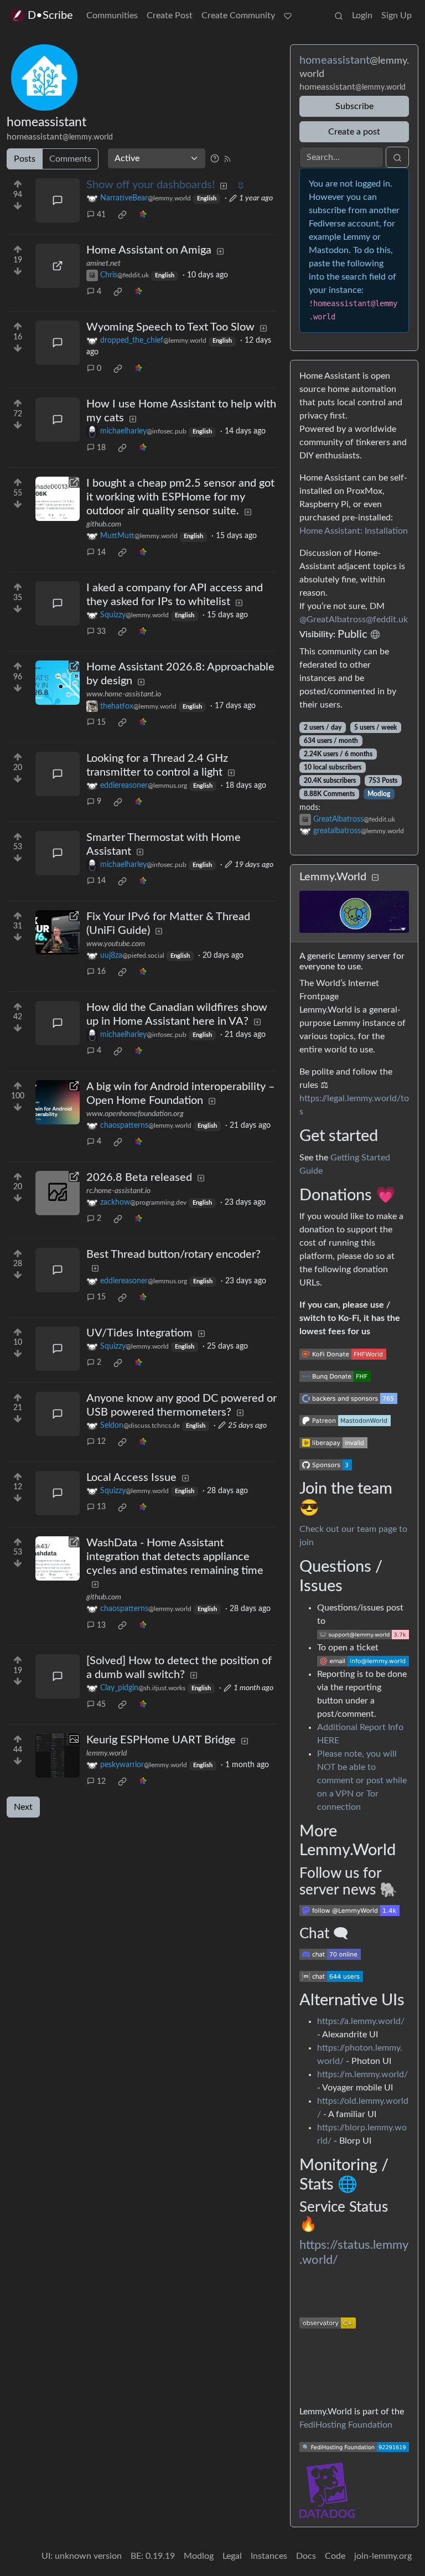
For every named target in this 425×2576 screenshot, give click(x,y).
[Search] (339, 16)
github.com (104, 524)
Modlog (379, 794)
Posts (25, 159)
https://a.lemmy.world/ (361, 2021)
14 (101, 553)
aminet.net (103, 264)
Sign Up (397, 16)
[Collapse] (375, 878)
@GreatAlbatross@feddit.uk (354, 620)
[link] (122, 215)
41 (101, 215)
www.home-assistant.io (124, 694)
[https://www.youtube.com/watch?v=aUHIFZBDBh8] (58, 932)
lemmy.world (107, 1753)
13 (101, 1507)
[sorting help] (215, 158)
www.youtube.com (116, 944)
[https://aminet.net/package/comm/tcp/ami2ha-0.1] (58, 266)
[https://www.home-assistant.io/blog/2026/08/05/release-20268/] (58, 683)
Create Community (238, 16)
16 (101, 972)
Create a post (354, 132)
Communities (112, 16)
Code (335, 2556)
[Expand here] (58, 1756)
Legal (232, 2556)
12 (101, 1442)
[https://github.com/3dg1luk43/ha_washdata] (58, 1558)
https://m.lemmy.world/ (362, 2074)
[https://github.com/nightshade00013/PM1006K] (58, 499)
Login (362, 16)
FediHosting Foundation (346, 2425)
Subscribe (354, 106)
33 (101, 632)
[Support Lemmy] (288, 16)
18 (101, 448)
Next (23, 1807)
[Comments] (58, 200)
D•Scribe (50, 16)
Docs (306, 2556)
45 (101, 1705)
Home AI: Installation (354, 531)
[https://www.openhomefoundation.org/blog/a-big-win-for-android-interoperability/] (58, 1102)
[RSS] (227, 158)
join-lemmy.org (383, 2556)
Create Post (170, 16)
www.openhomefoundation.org (135, 1114)
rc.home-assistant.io (118, 1191)
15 (101, 722)
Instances (269, 2556)
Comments (70, 159)
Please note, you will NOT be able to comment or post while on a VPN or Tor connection (362, 1780)
